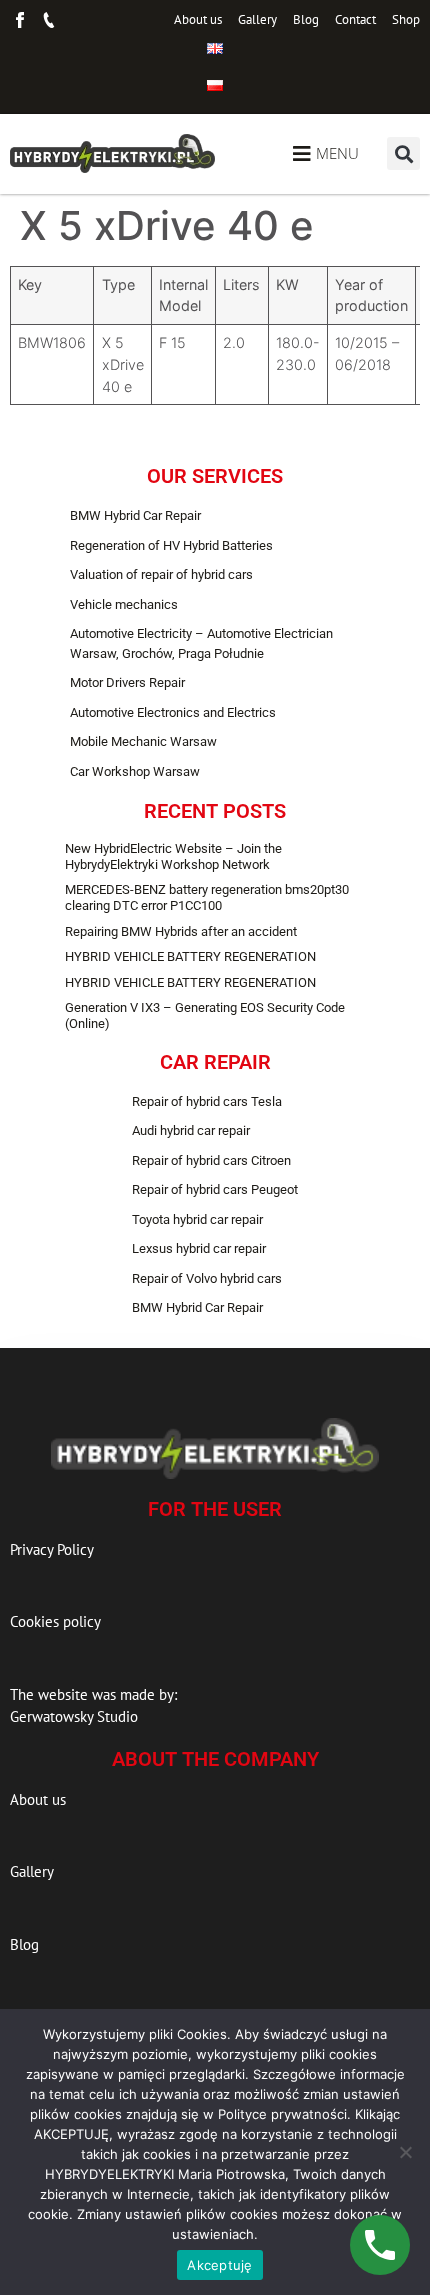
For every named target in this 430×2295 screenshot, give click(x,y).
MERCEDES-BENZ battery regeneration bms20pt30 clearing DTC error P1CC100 (207, 897)
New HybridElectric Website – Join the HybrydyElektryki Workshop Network (173, 856)
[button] (403, 153)
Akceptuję (219, 2265)
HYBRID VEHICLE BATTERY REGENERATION (190, 956)
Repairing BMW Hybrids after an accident (181, 931)
